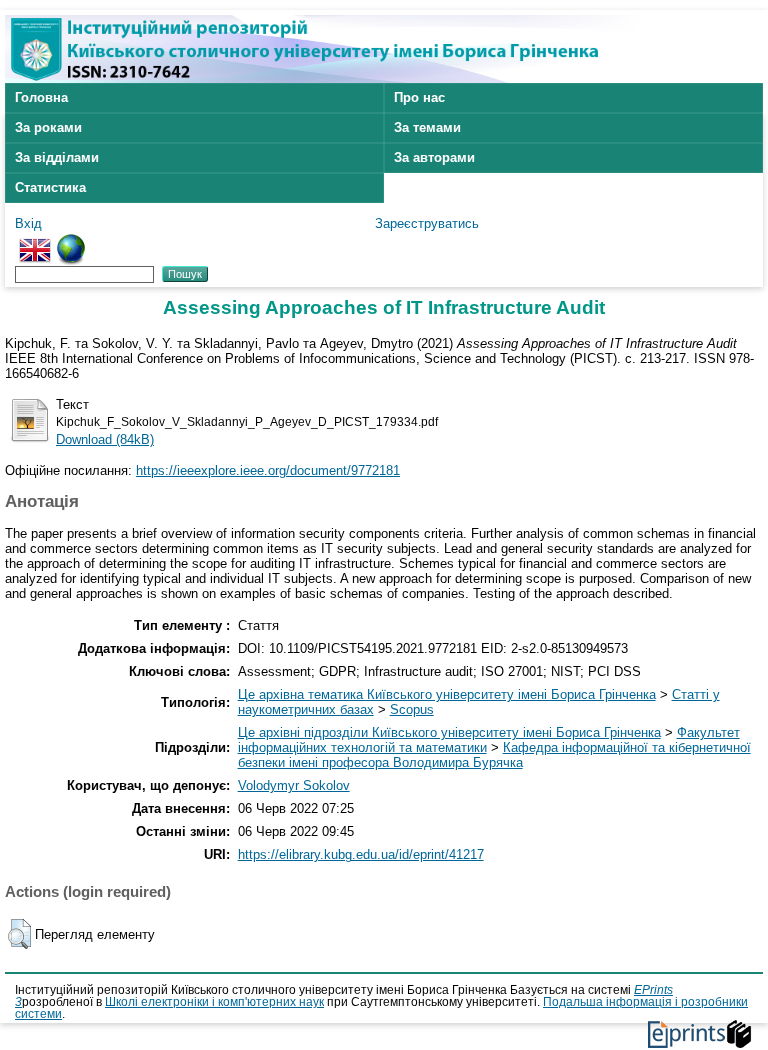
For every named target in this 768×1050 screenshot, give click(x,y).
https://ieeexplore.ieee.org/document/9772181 (268, 470)
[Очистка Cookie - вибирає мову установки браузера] (71, 241)
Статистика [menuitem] (50, 187)
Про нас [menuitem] (419, 97)
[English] (35, 241)
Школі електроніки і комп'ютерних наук (214, 1002)
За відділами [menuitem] (57, 157)
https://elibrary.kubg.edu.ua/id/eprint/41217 (361, 854)
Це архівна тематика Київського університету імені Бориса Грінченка (447, 694)
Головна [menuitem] (41, 97)
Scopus (412, 709)
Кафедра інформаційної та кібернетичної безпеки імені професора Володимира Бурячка (494, 755)
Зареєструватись (427, 223)
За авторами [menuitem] (434, 157)
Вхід (28, 223)
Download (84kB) (105, 439)
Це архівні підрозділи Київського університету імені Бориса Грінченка (449, 732)
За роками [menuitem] (48, 127)
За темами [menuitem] (427, 127)
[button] (19, 934)
